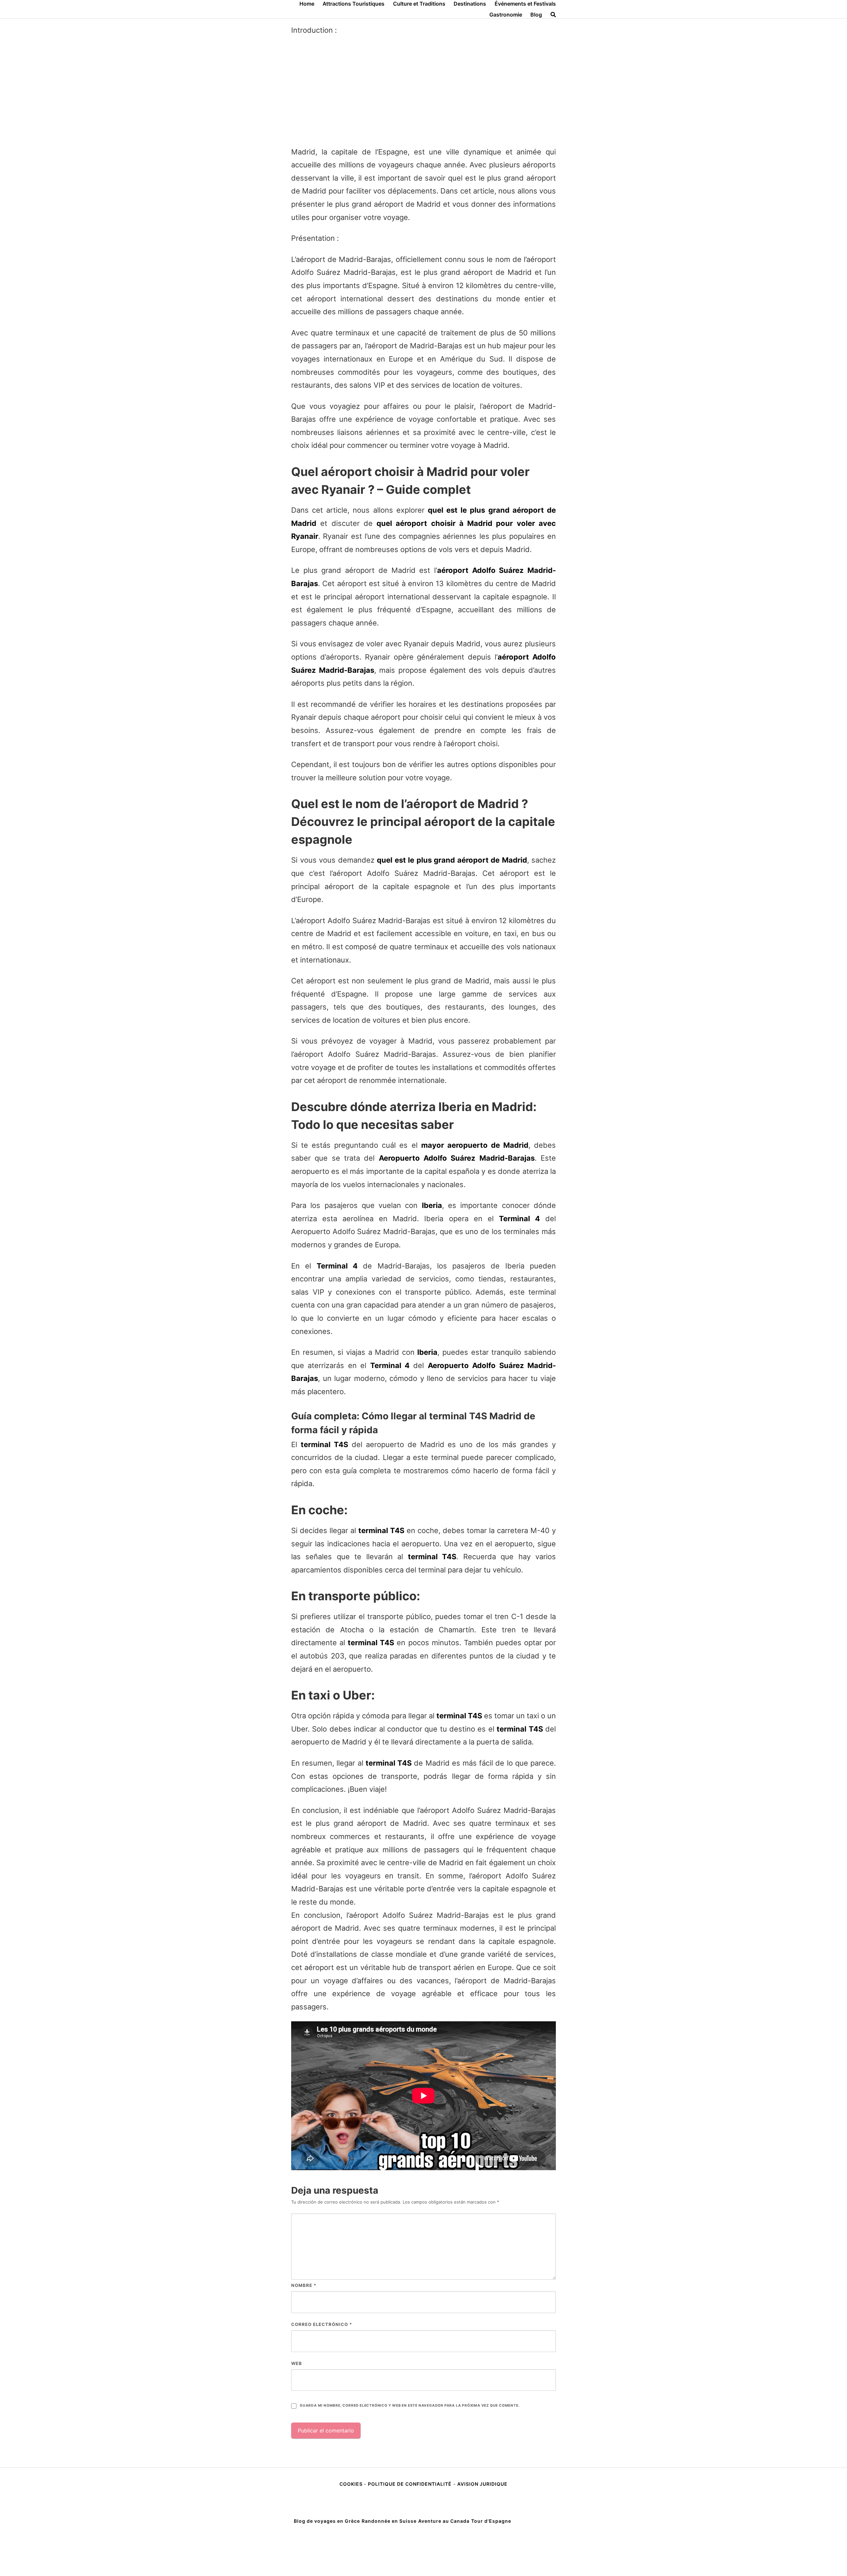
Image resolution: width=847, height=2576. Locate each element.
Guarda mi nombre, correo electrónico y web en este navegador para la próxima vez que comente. (410, 2405)
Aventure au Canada (444, 2521)
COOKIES (352, 2484)
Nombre (304, 2285)
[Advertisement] (423, 91)
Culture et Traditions (419, 4)
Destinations (470, 4)
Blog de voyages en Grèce (327, 2521)
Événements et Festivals (525, 4)
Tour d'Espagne (491, 2521)
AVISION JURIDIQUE (482, 2484)
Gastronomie (506, 15)
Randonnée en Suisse (389, 2521)
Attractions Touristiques (354, 4)
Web (297, 2363)
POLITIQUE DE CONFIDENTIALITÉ (410, 2484)
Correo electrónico (322, 2324)
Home (307, 4)
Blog (536, 15)
